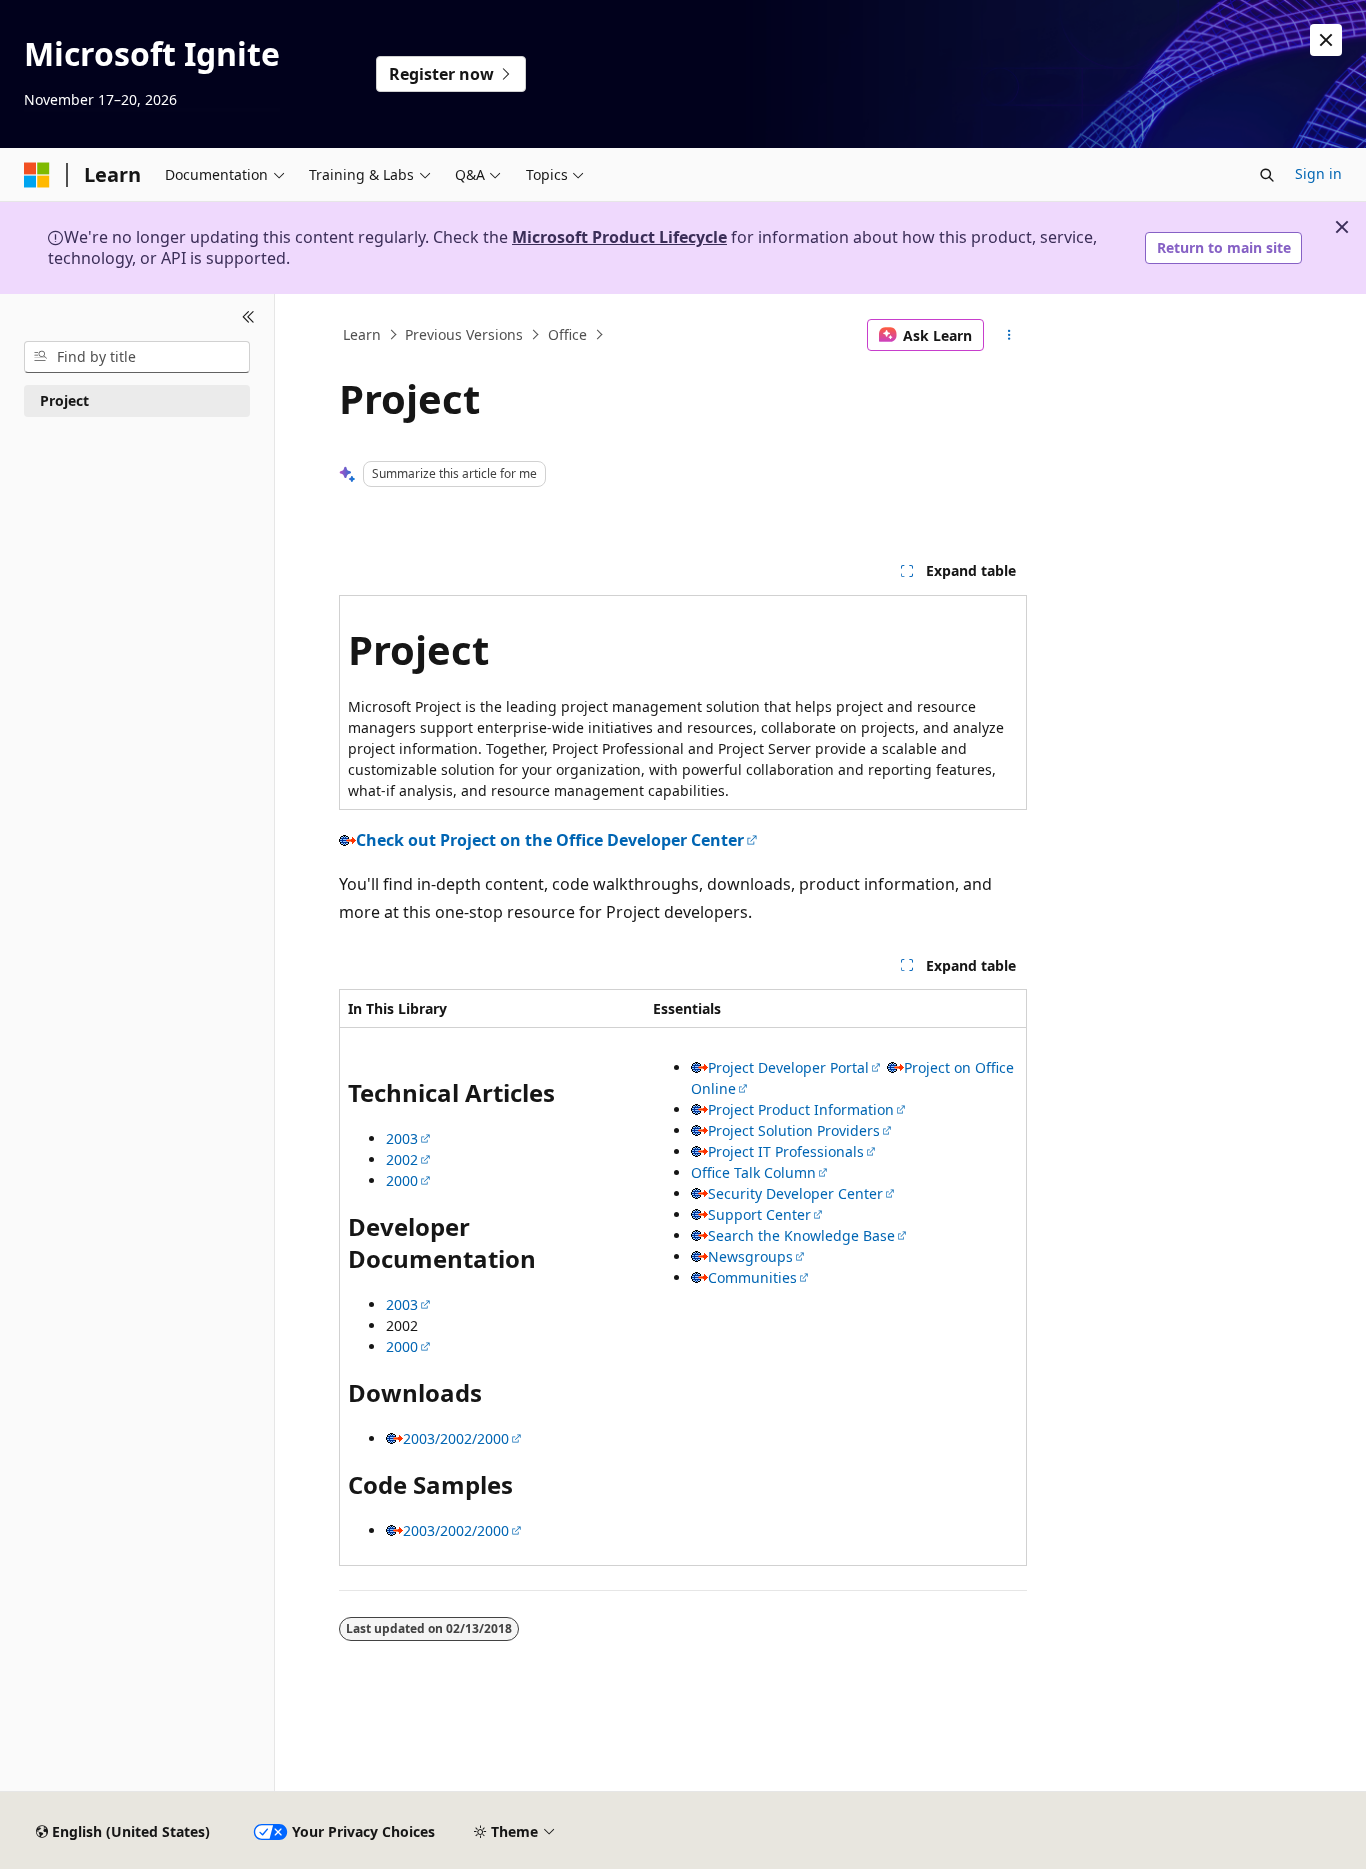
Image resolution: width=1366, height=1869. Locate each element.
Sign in (1318, 173)
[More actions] (1009, 335)
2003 (402, 1138)
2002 (402, 1159)
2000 (402, 1180)
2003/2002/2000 (456, 1438)
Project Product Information (801, 1109)
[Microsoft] (37, 175)
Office (567, 334)
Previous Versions (464, 334)
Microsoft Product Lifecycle (619, 237)
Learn (362, 334)
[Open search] (1267, 175)
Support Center (759, 1214)
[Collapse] (248, 318)
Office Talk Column (753, 1172)
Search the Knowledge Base (801, 1235)
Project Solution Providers (794, 1130)
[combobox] (137, 357)
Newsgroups (750, 1256)
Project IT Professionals (786, 1151)
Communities (752, 1277)
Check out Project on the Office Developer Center (550, 840)
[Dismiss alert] (1326, 40)
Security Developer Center (795, 1193)
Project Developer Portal (788, 1067)
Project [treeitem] (64, 400)
